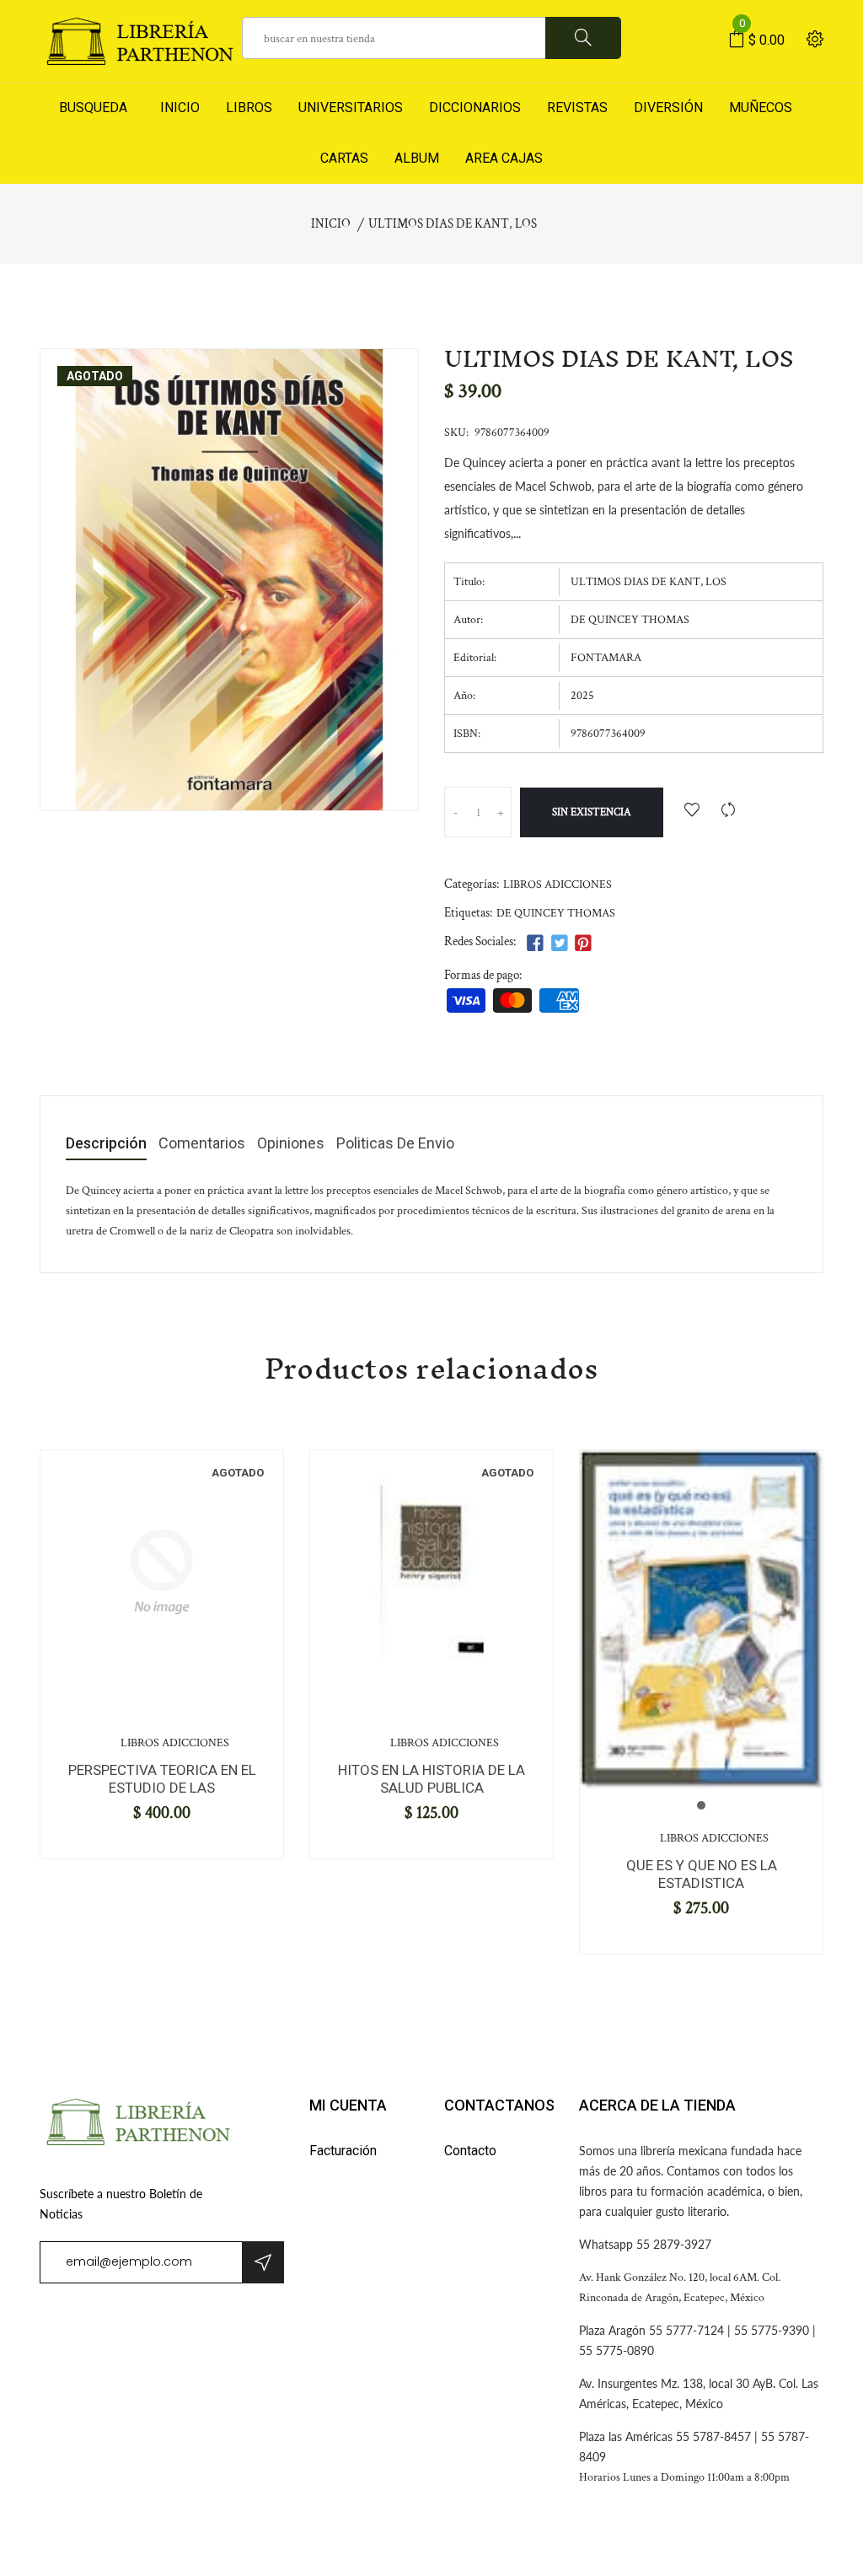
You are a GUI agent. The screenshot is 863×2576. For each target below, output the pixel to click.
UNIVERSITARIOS (351, 108)
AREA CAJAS (504, 158)
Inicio (331, 224)
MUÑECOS (761, 108)
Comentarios (202, 1144)
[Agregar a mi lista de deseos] (692, 812)
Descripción (106, 1144)
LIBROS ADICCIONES (557, 885)
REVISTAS (577, 108)
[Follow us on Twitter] (559, 944)
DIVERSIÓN (668, 108)
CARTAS (344, 158)
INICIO (177, 108)
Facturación (343, 2151)
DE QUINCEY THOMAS (556, 913)
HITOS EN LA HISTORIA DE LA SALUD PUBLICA (431, 1778)
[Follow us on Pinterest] (583, 944)
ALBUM (417, 158)
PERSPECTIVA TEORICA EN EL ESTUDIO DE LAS (162, 1778)
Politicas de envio (395, 1144)
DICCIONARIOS (475, 108)
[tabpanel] (162, 1572)
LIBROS (249, 108)
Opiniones (291, 1144)
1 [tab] (701, 1805)
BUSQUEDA (93, 108)
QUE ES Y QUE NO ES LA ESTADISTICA (702, 1874)
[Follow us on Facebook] (535, 944)
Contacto (470, 2151)
